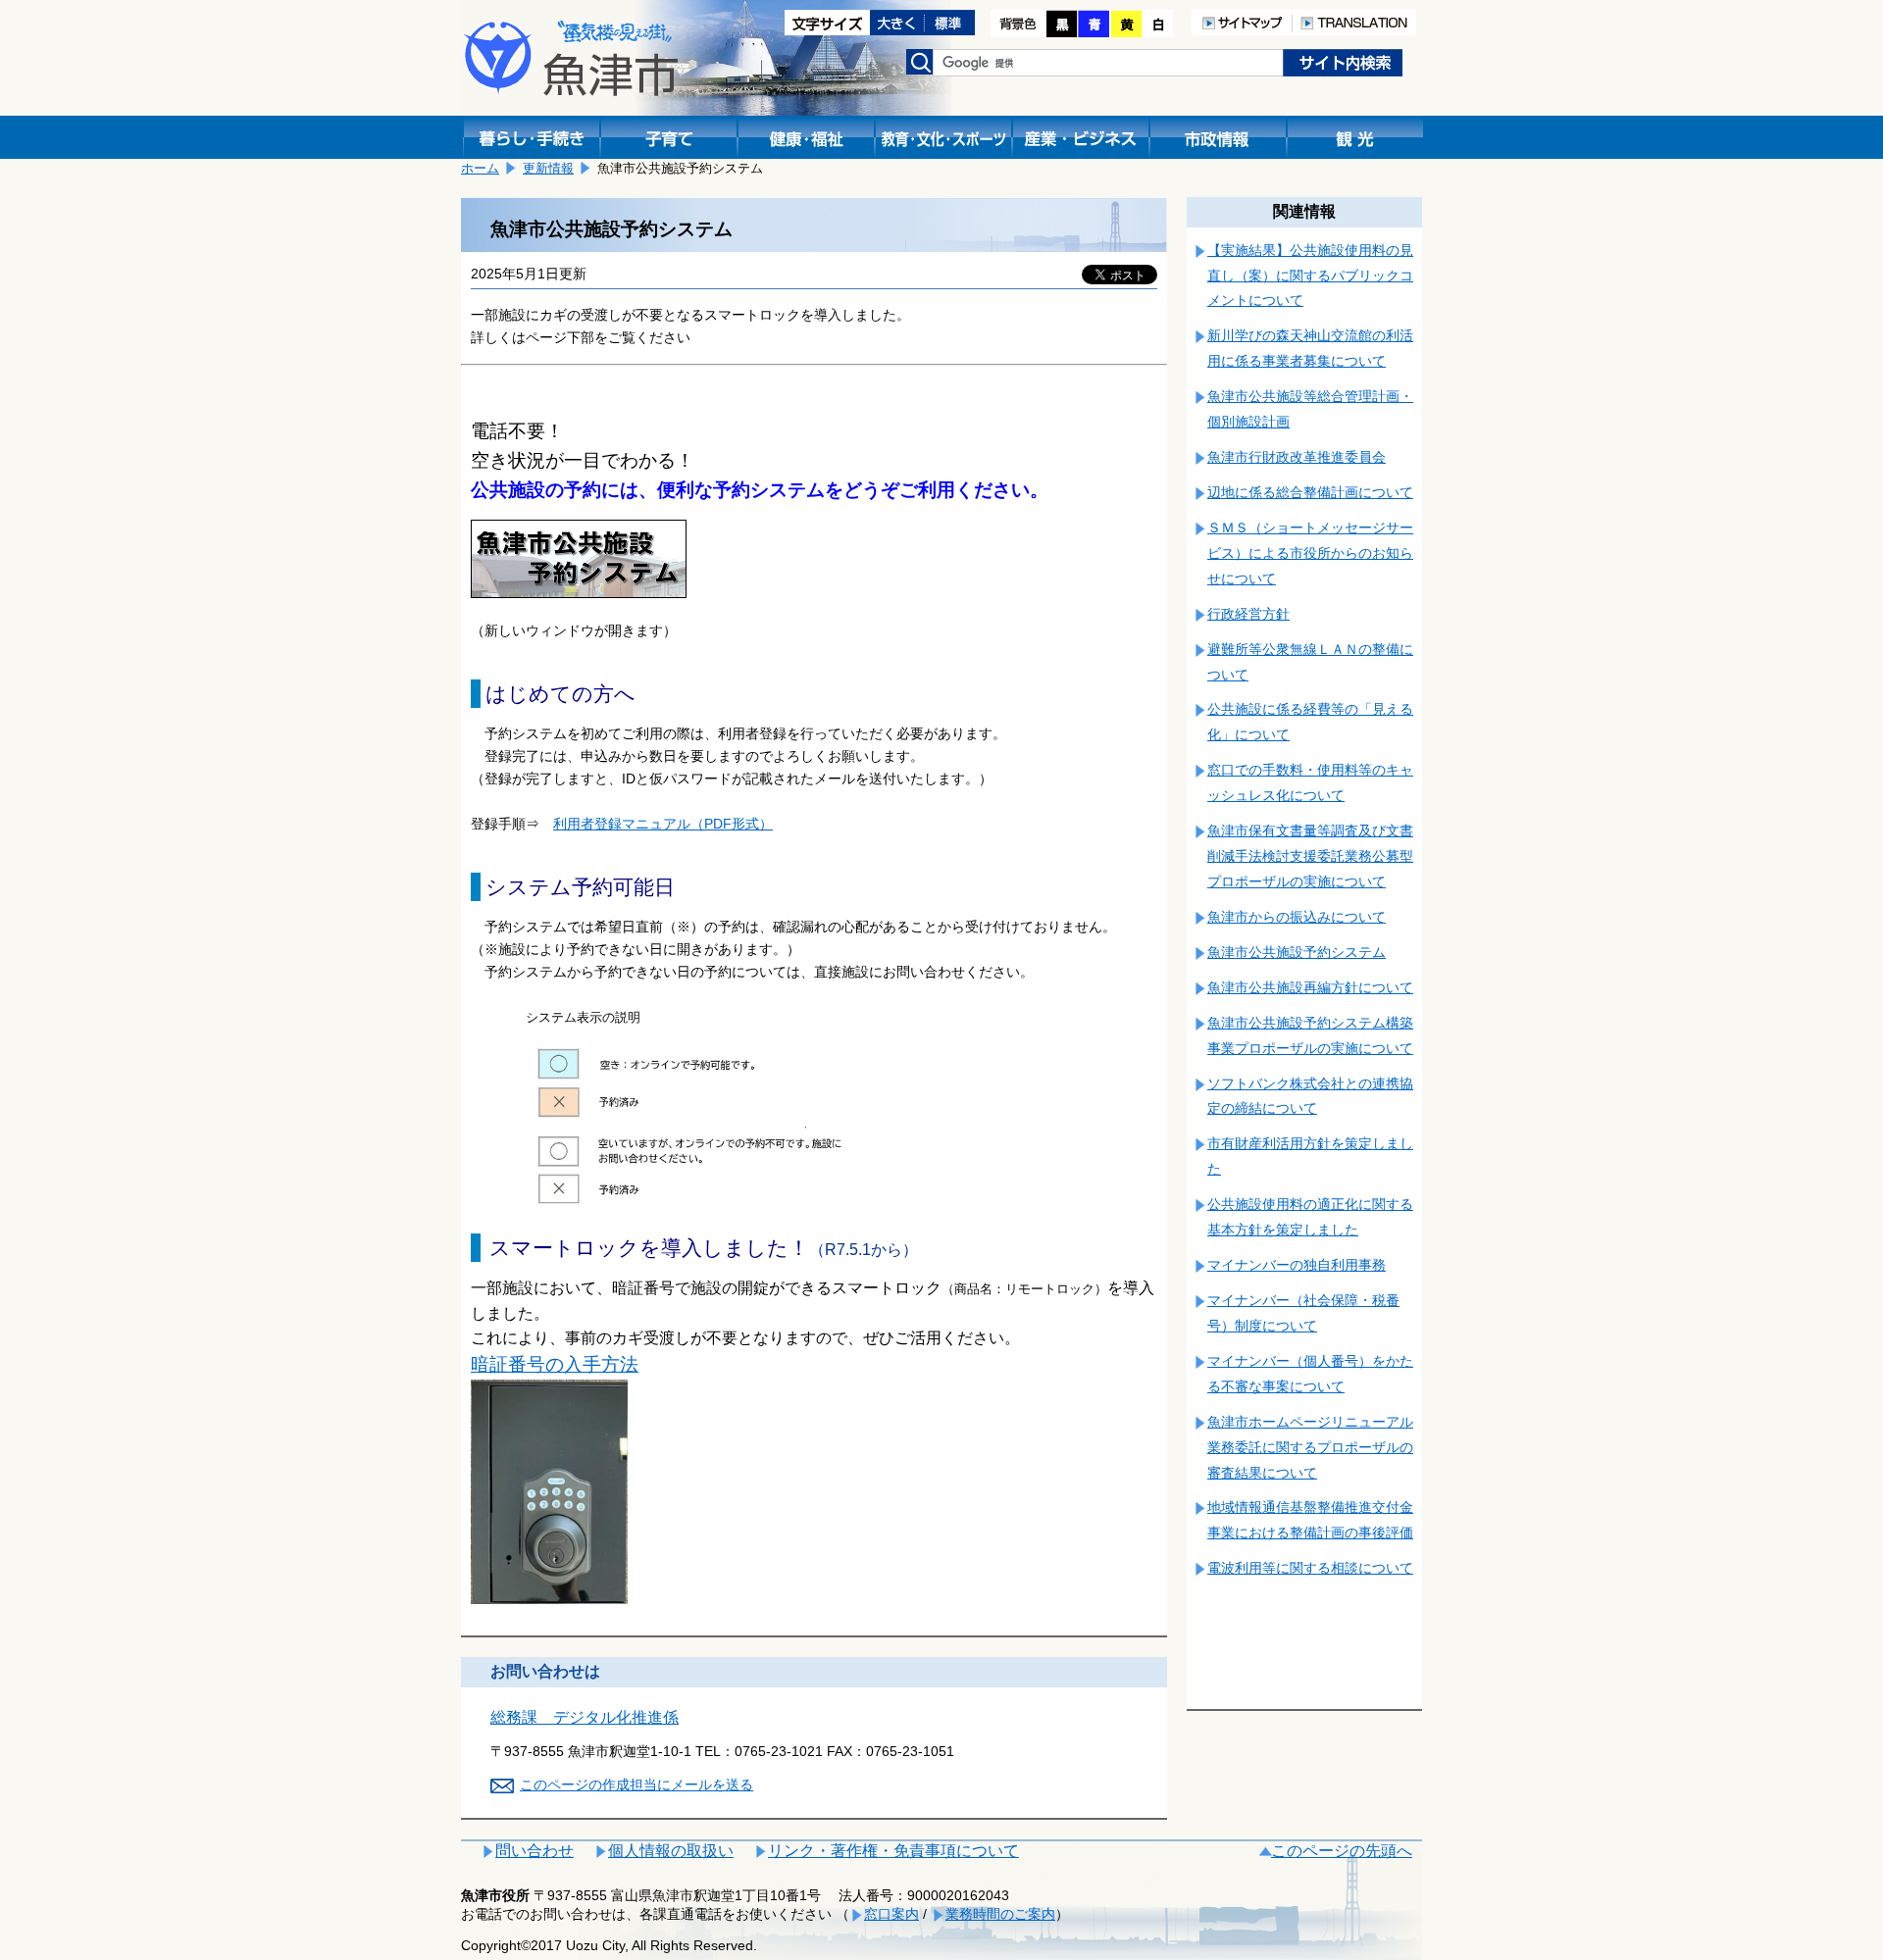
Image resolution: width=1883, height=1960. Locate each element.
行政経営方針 (1248, 614)
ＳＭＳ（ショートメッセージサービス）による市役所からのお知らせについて (1310, 553)
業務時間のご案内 (1000, 1914)
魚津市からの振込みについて (1297, 917)
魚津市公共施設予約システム (1297, 952)
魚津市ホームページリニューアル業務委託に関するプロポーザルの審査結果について (1310, 1447)
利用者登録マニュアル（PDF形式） (663, 824)
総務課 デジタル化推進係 (585, 1717)
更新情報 (548, 168)
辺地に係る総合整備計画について (1310, 492)
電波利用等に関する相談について (1310, 1568)
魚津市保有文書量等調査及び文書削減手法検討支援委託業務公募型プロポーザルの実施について (1310, 856)
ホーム (480, 168)
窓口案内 (891, 1914)
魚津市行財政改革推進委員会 (1297, 457)
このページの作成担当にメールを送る (636, 1784)
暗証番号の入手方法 (555, 1364)
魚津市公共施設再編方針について (1310, 987)
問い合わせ (534, 1851)
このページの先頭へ (1342, 1851)
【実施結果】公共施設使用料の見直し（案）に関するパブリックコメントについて (1310, 276)
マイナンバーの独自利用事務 (1297, 1265)
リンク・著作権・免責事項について (893, 1851)
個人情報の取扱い (671, 1851)
